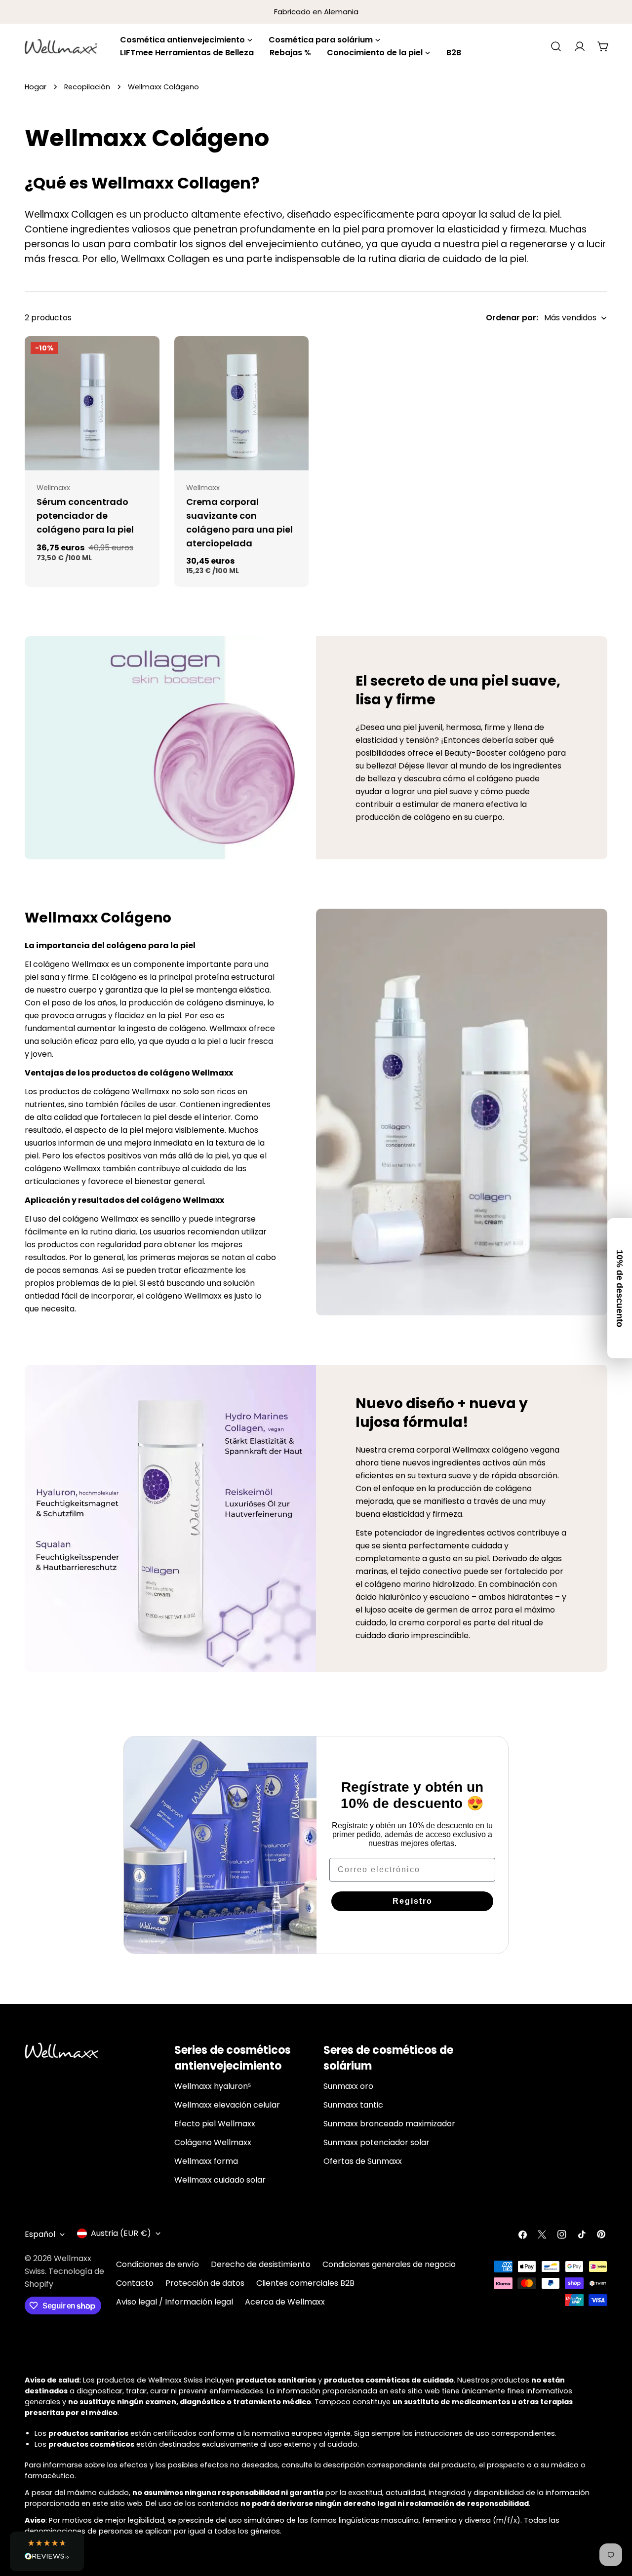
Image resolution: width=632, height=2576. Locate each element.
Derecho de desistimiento (261, 2264)
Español (40, 2234)
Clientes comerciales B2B (305, 2283)
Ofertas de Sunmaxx (363, 2161)
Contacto (135, 2283)
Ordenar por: (512, 318)
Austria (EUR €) (121, 2233)
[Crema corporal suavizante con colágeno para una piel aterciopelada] (242, 404)
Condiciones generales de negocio (389, 2264)
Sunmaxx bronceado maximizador (389, 2124)
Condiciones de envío (158, 2264)
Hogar (36, 87)
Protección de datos (205, 2283)
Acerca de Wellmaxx (285, 2302)
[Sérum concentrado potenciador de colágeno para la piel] (92, 404)
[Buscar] (556, 46)
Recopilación (87, 87)
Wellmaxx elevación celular (227, 2105)
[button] (47, 2551)
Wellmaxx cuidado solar (220, 2180)
